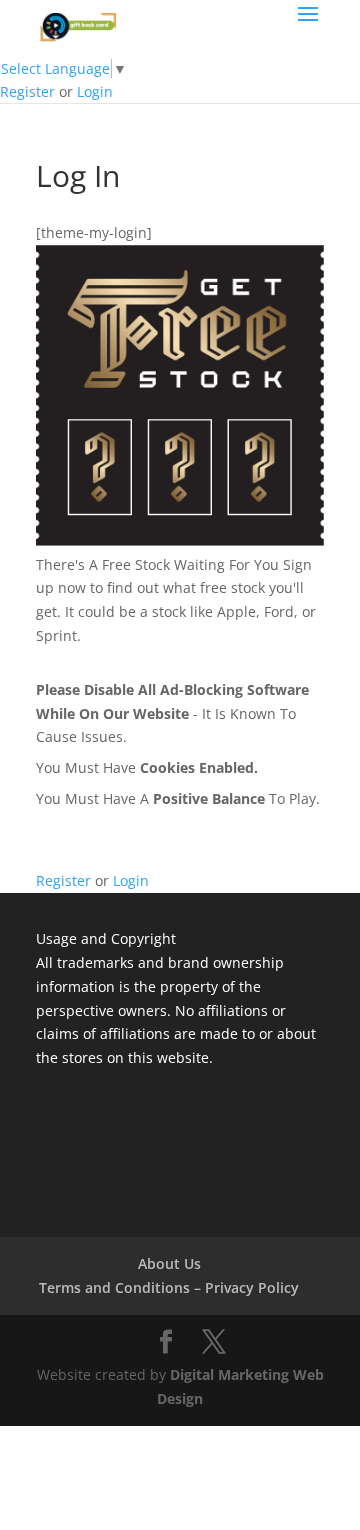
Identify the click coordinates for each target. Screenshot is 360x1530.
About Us (169, 1263)
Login (95, 91)
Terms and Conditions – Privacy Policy (169, 1287)
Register (27, 91)
